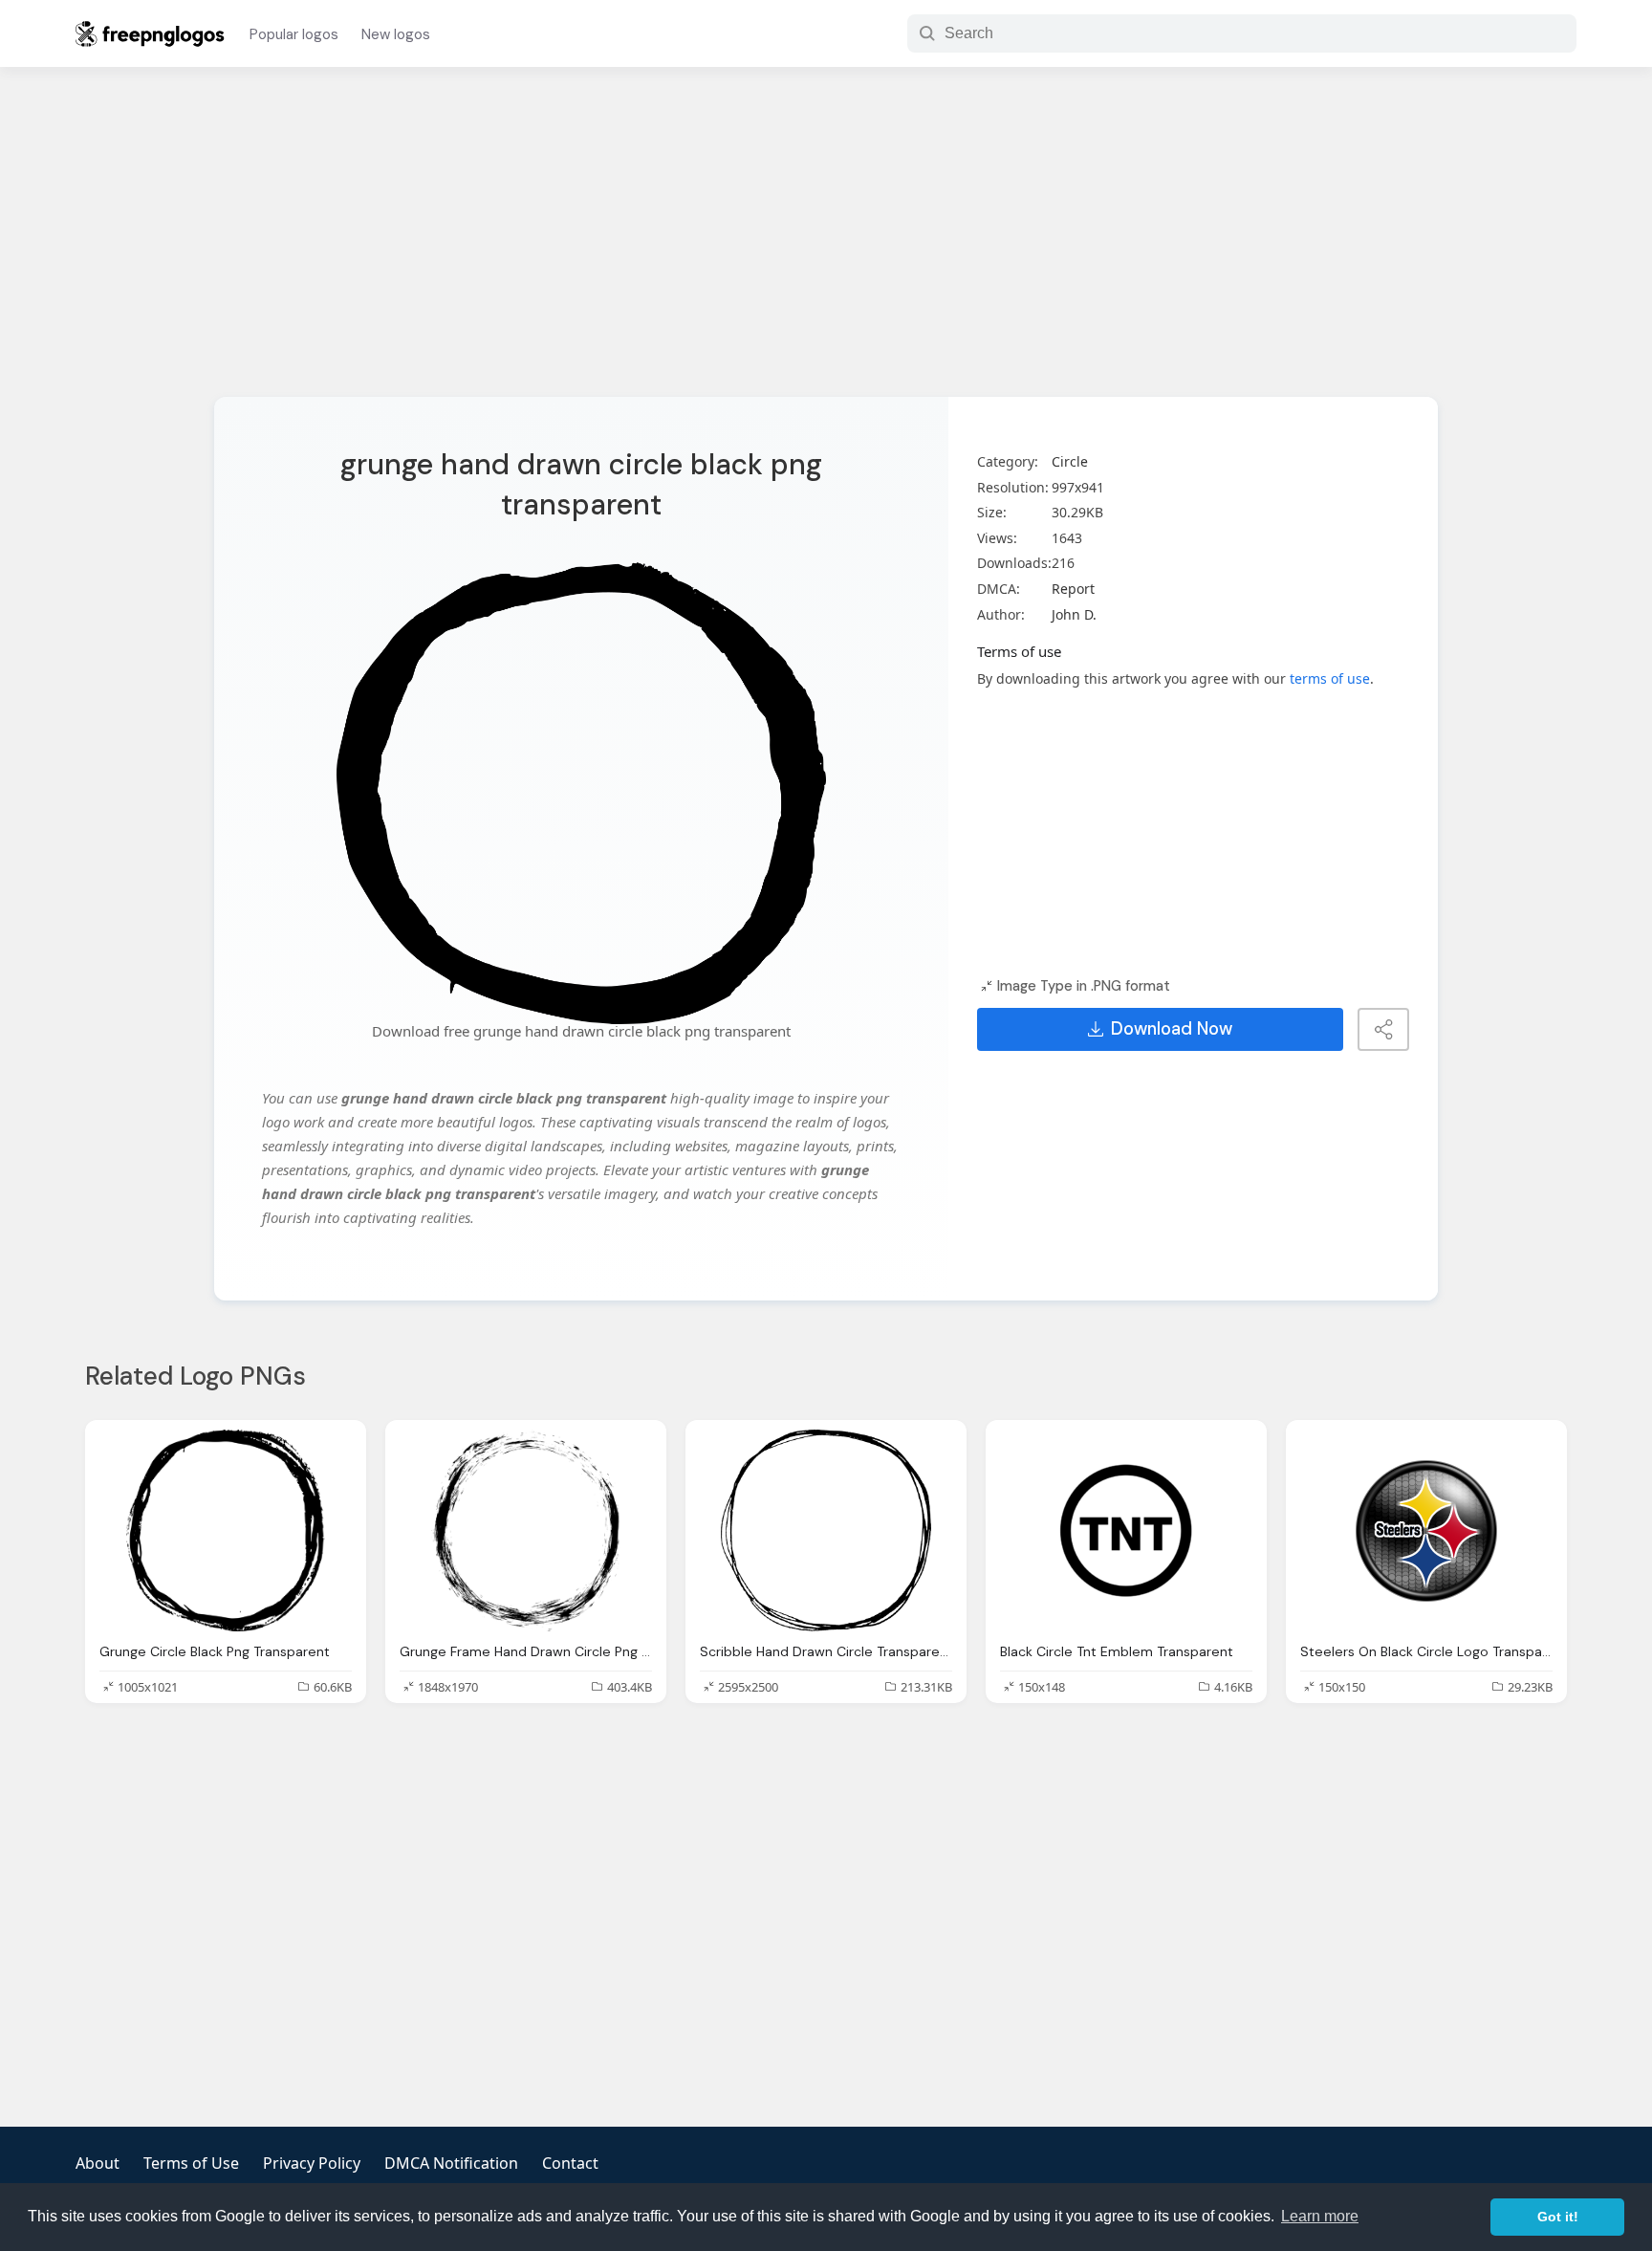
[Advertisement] (826, 244)
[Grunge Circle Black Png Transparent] (226, 1530)
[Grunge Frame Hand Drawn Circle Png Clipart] (526, 1530)
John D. (1074, 614)
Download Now (1172, 1029)
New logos (396, 34)
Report (1073, 589)
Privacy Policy (312, 2163)
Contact (570, 2163)
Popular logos (294, 34)
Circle (1070, 461)
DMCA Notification (451, 2163)
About (98, 2163)
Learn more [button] (1320, 2216)
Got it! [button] (1558, 2217)
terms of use (1330, 678)
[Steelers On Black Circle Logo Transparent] (1426, 1530)
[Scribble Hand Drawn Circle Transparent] (826, 1530)
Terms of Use (191, 2163)
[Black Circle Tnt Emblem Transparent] (1126, 1530)
